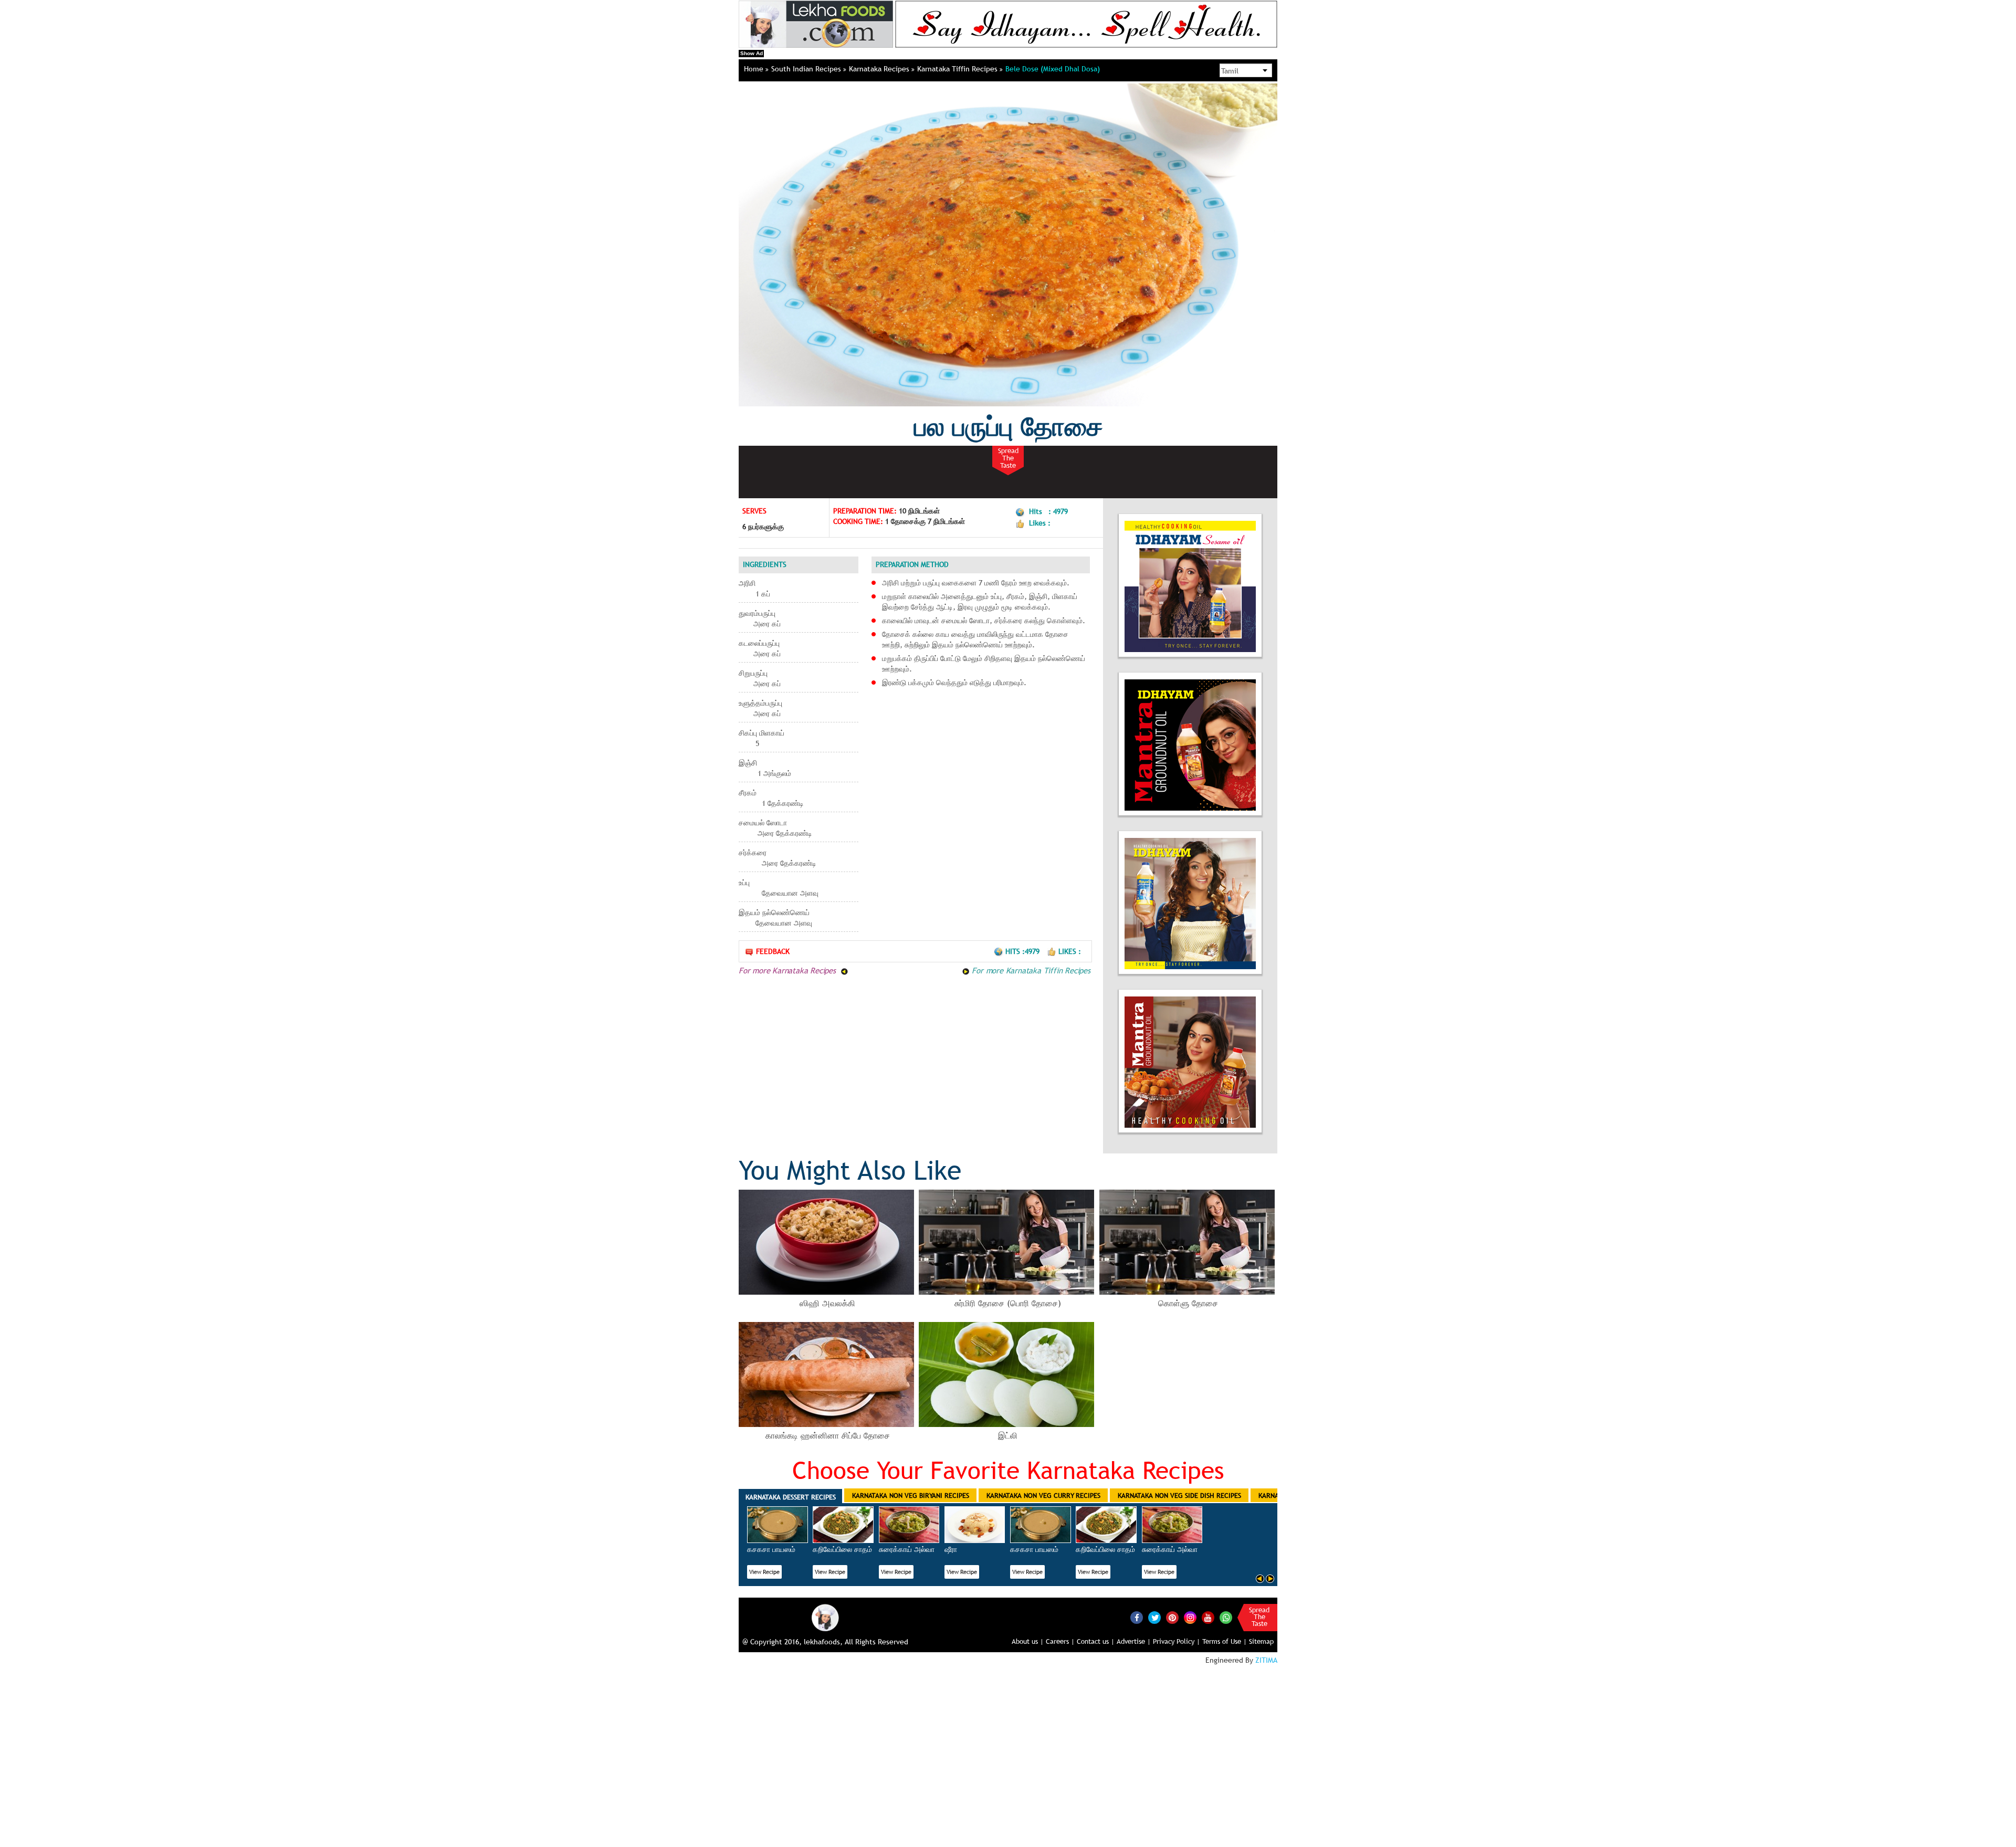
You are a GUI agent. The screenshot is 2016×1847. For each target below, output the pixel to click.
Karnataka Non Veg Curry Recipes (1043, 1495)
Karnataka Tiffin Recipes (958, 69)
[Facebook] (1137, 1618)
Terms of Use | (1225, 1641)
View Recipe (764, 1572)
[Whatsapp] (1226, 1618)
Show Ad (752, 53)
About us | (1028, 1641)
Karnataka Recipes (880, 69)
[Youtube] (1208, 1618)
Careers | (1060, 1641)
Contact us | (1096, 1641)
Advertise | (1134, 1641)
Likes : (1070, 951)
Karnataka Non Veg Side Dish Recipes (1179, 1495)
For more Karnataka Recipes (789, 970)
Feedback (773, 951)
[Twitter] (1154, 1618)
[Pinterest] (1172, 1618)
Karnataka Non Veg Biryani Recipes (911, 1495)
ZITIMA (1266, 1660)
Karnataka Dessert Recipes (791, 1497)
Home (755, 69)
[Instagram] (1190, 1617)
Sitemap (1261, 1641)
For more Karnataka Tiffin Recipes (1030, 970)
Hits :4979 (1023, 951)
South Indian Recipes (807, 69)
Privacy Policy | (1177, 1641)
